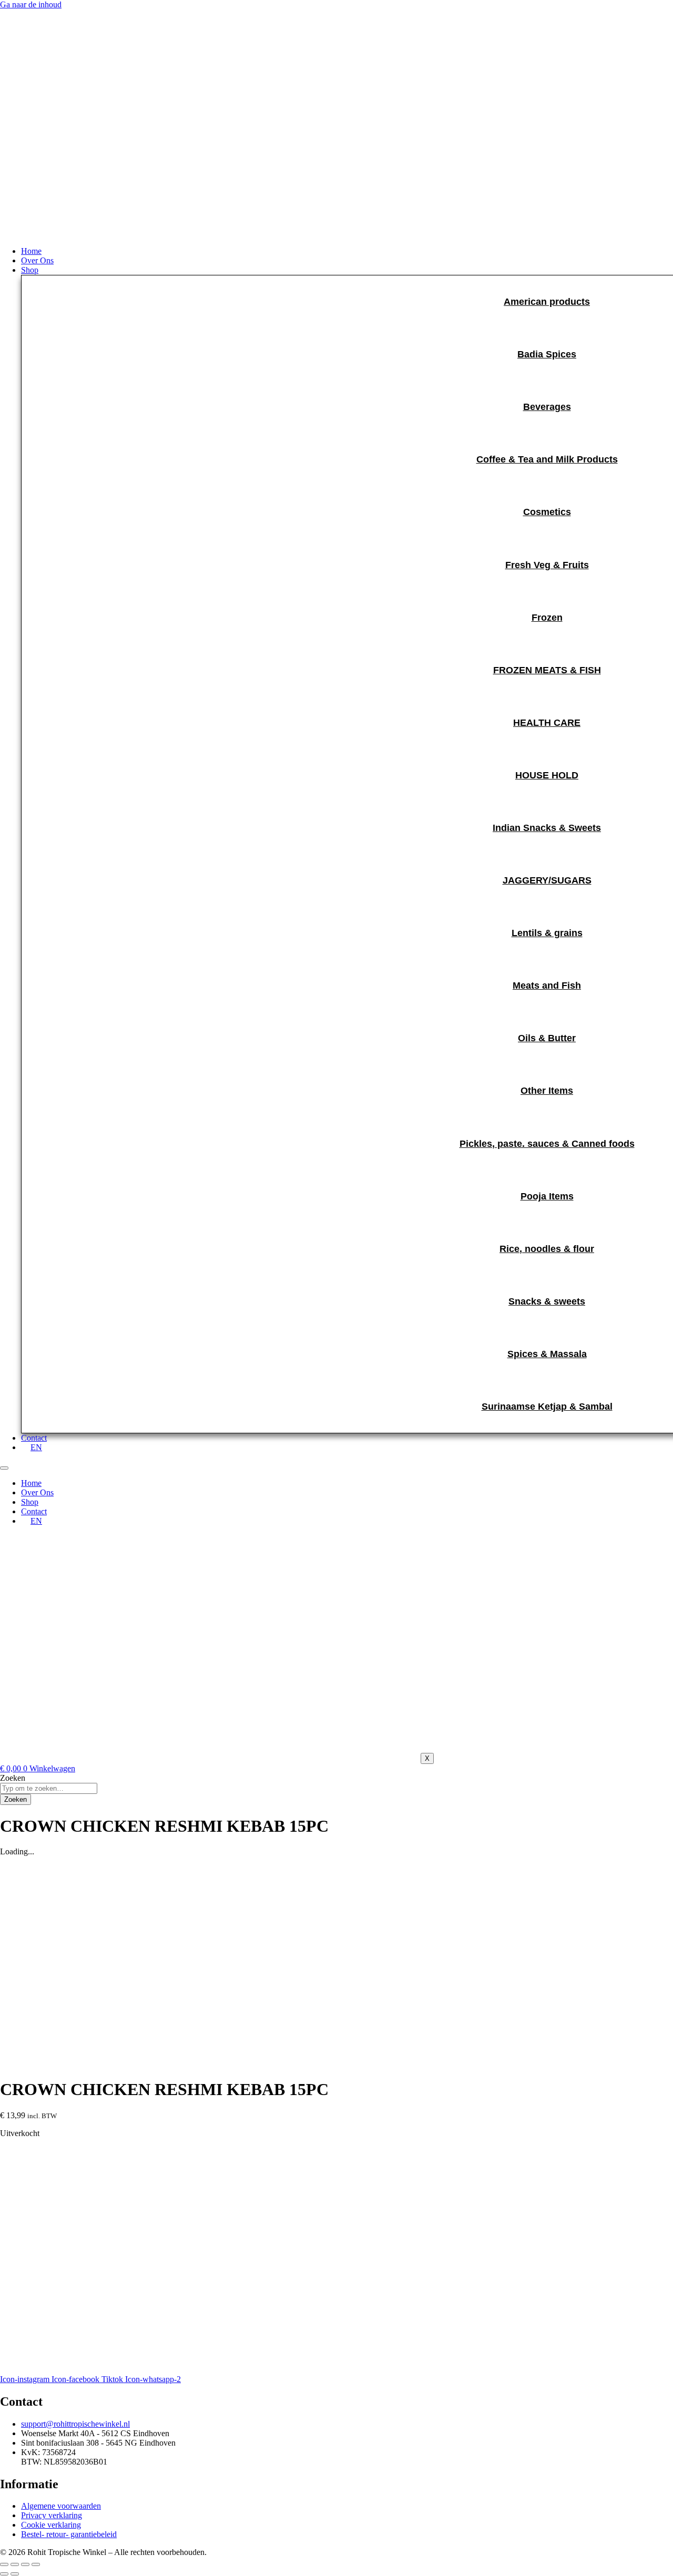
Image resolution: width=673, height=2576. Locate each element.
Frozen (547, 618)
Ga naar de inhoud (31, 4)
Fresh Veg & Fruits (547, 565)
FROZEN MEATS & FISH (547, 670)
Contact (34, 1511)
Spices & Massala (547, 1354)
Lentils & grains (547, 933)
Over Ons (37, 1492)
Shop (30, 1502)
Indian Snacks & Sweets (547, 828)
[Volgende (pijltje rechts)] (15, 2574)
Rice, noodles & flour (547, 1249)
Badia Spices (547, 354)
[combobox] (49, 1788)
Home (31, 1483)
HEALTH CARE (547, 723)
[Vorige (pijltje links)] (4, 2574)
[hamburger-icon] (4, 1468)
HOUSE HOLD (547, 775)
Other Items (547, 1091)
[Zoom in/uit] (4, 2564)
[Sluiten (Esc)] (36, 2564)
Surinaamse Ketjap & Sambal (547, 1407)
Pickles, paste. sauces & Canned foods (547, 1144)
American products (547, 302)
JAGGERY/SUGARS (547, 880)
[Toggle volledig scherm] (15, 2564)
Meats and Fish (547, 986)
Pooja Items (547, 1196)
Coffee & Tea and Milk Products (547, 459)
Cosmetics (547, 512)
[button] (347, 270)
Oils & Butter (547, 1038)
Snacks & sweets (547, 1301)
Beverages (547, 407)
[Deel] (25, 2564)
